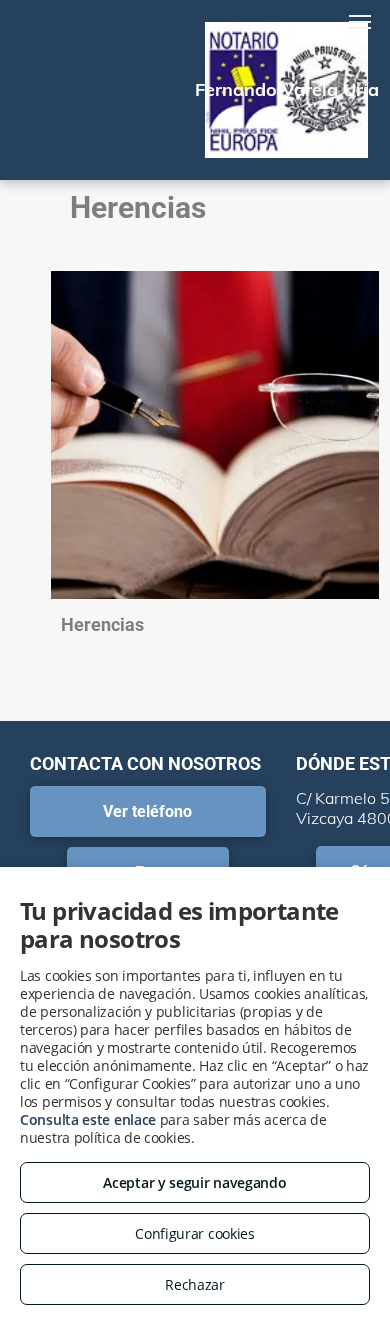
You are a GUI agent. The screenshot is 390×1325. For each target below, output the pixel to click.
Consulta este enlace (88, 1119)
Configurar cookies (195, 1233)
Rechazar (195, 1284)
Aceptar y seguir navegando (194, 1182)
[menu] (360, 22)
